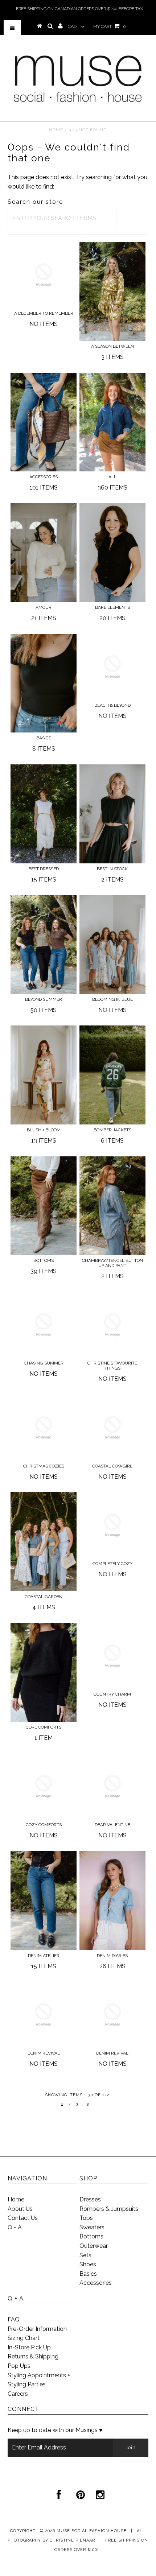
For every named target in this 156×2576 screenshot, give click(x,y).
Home (56, 130)
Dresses (90, 2199)
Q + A (15, 2227)
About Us (20, 2209)
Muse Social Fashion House (92, 2531)
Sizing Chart (24, 2338)
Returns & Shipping (33, 2356)
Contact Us (23, 2218)
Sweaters (92, 2227)
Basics (88, 2274)
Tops (86, 2218)
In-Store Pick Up (29, 2347)
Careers (18, 2394)
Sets (85, 2255)
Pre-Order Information (37, 2329)
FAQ (14, 2319)
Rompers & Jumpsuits (109, 2209)
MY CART (109, 26)
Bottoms (91, 2236)
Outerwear (94, 2246)
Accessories (96, 2283)
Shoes (88, 2264)
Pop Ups (19, 2366)
